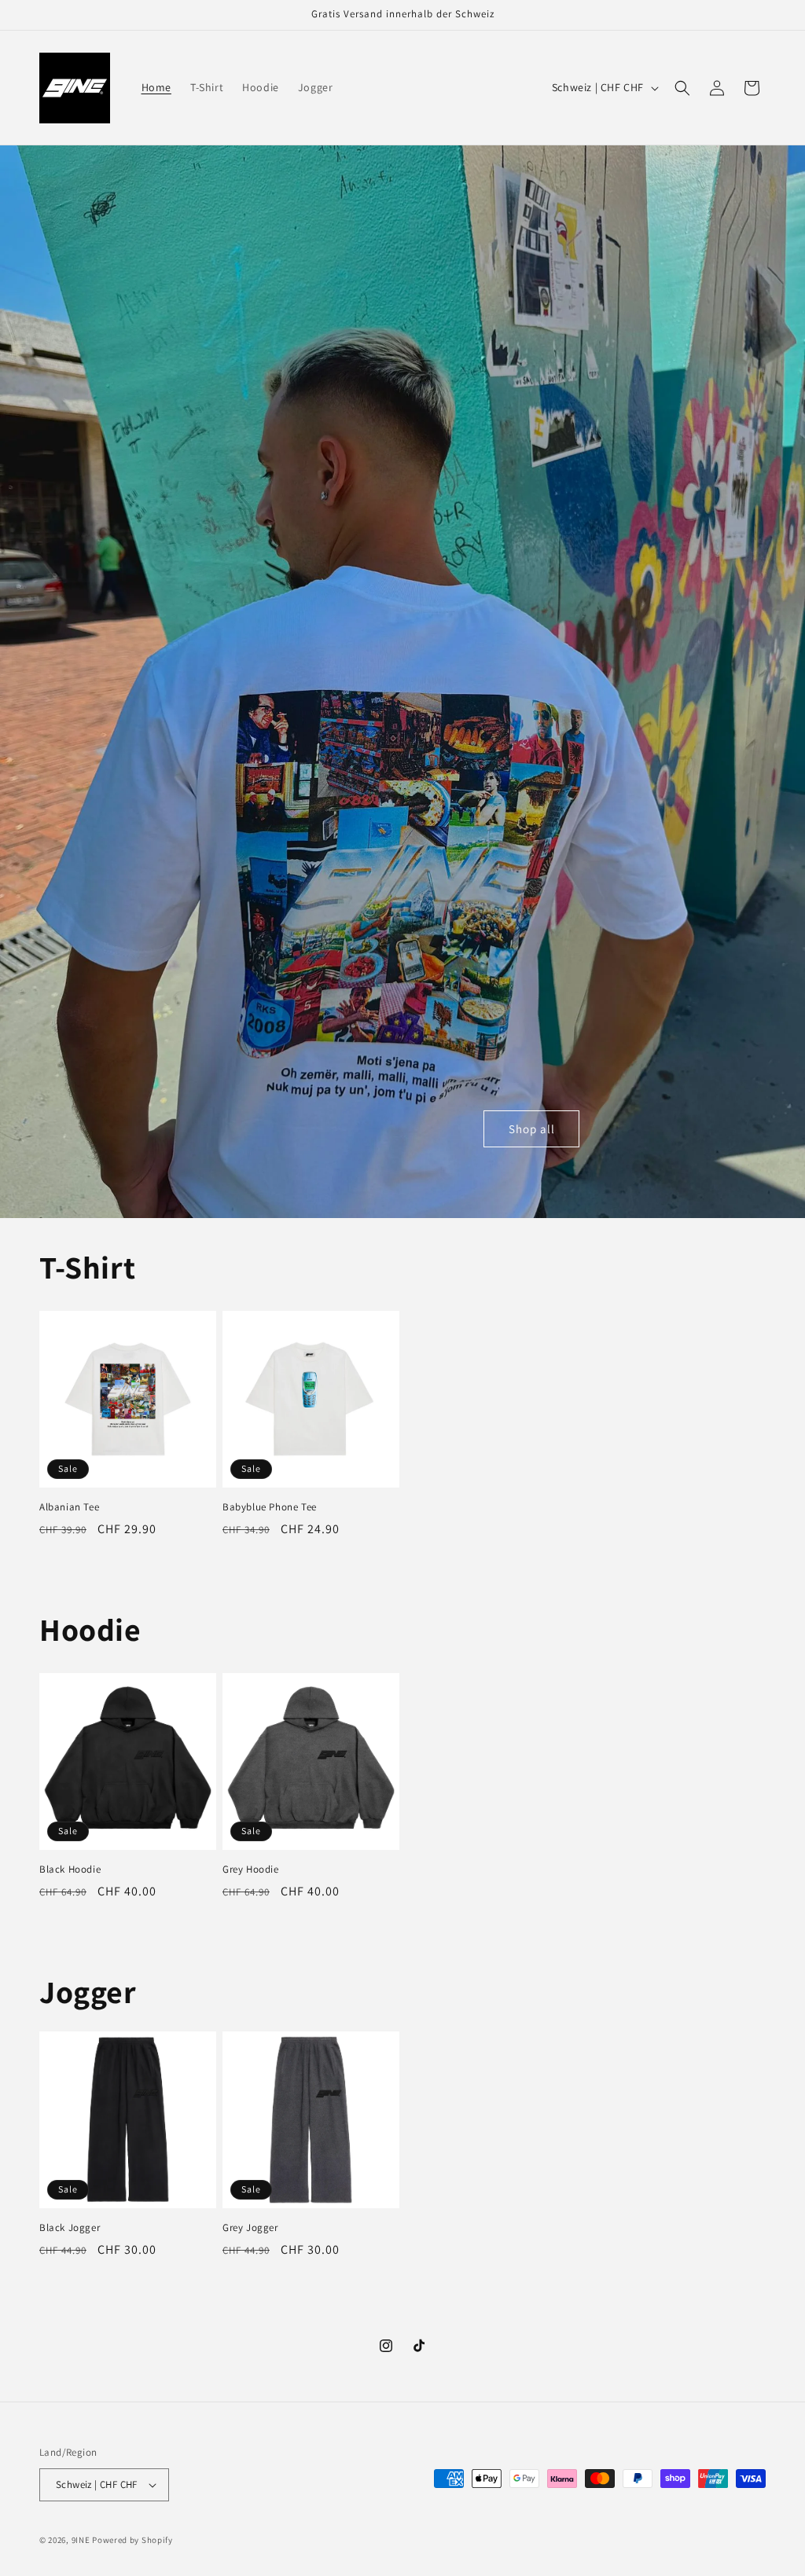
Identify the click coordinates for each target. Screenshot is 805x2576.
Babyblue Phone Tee (270, 1507)
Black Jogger (70, 2228)
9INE (81, 2540)
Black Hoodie (70, 1870)
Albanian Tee (69, 1507)
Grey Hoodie (251, 1870)
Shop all (532, 1129)
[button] (682, 88)
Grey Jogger (250, 2228)
